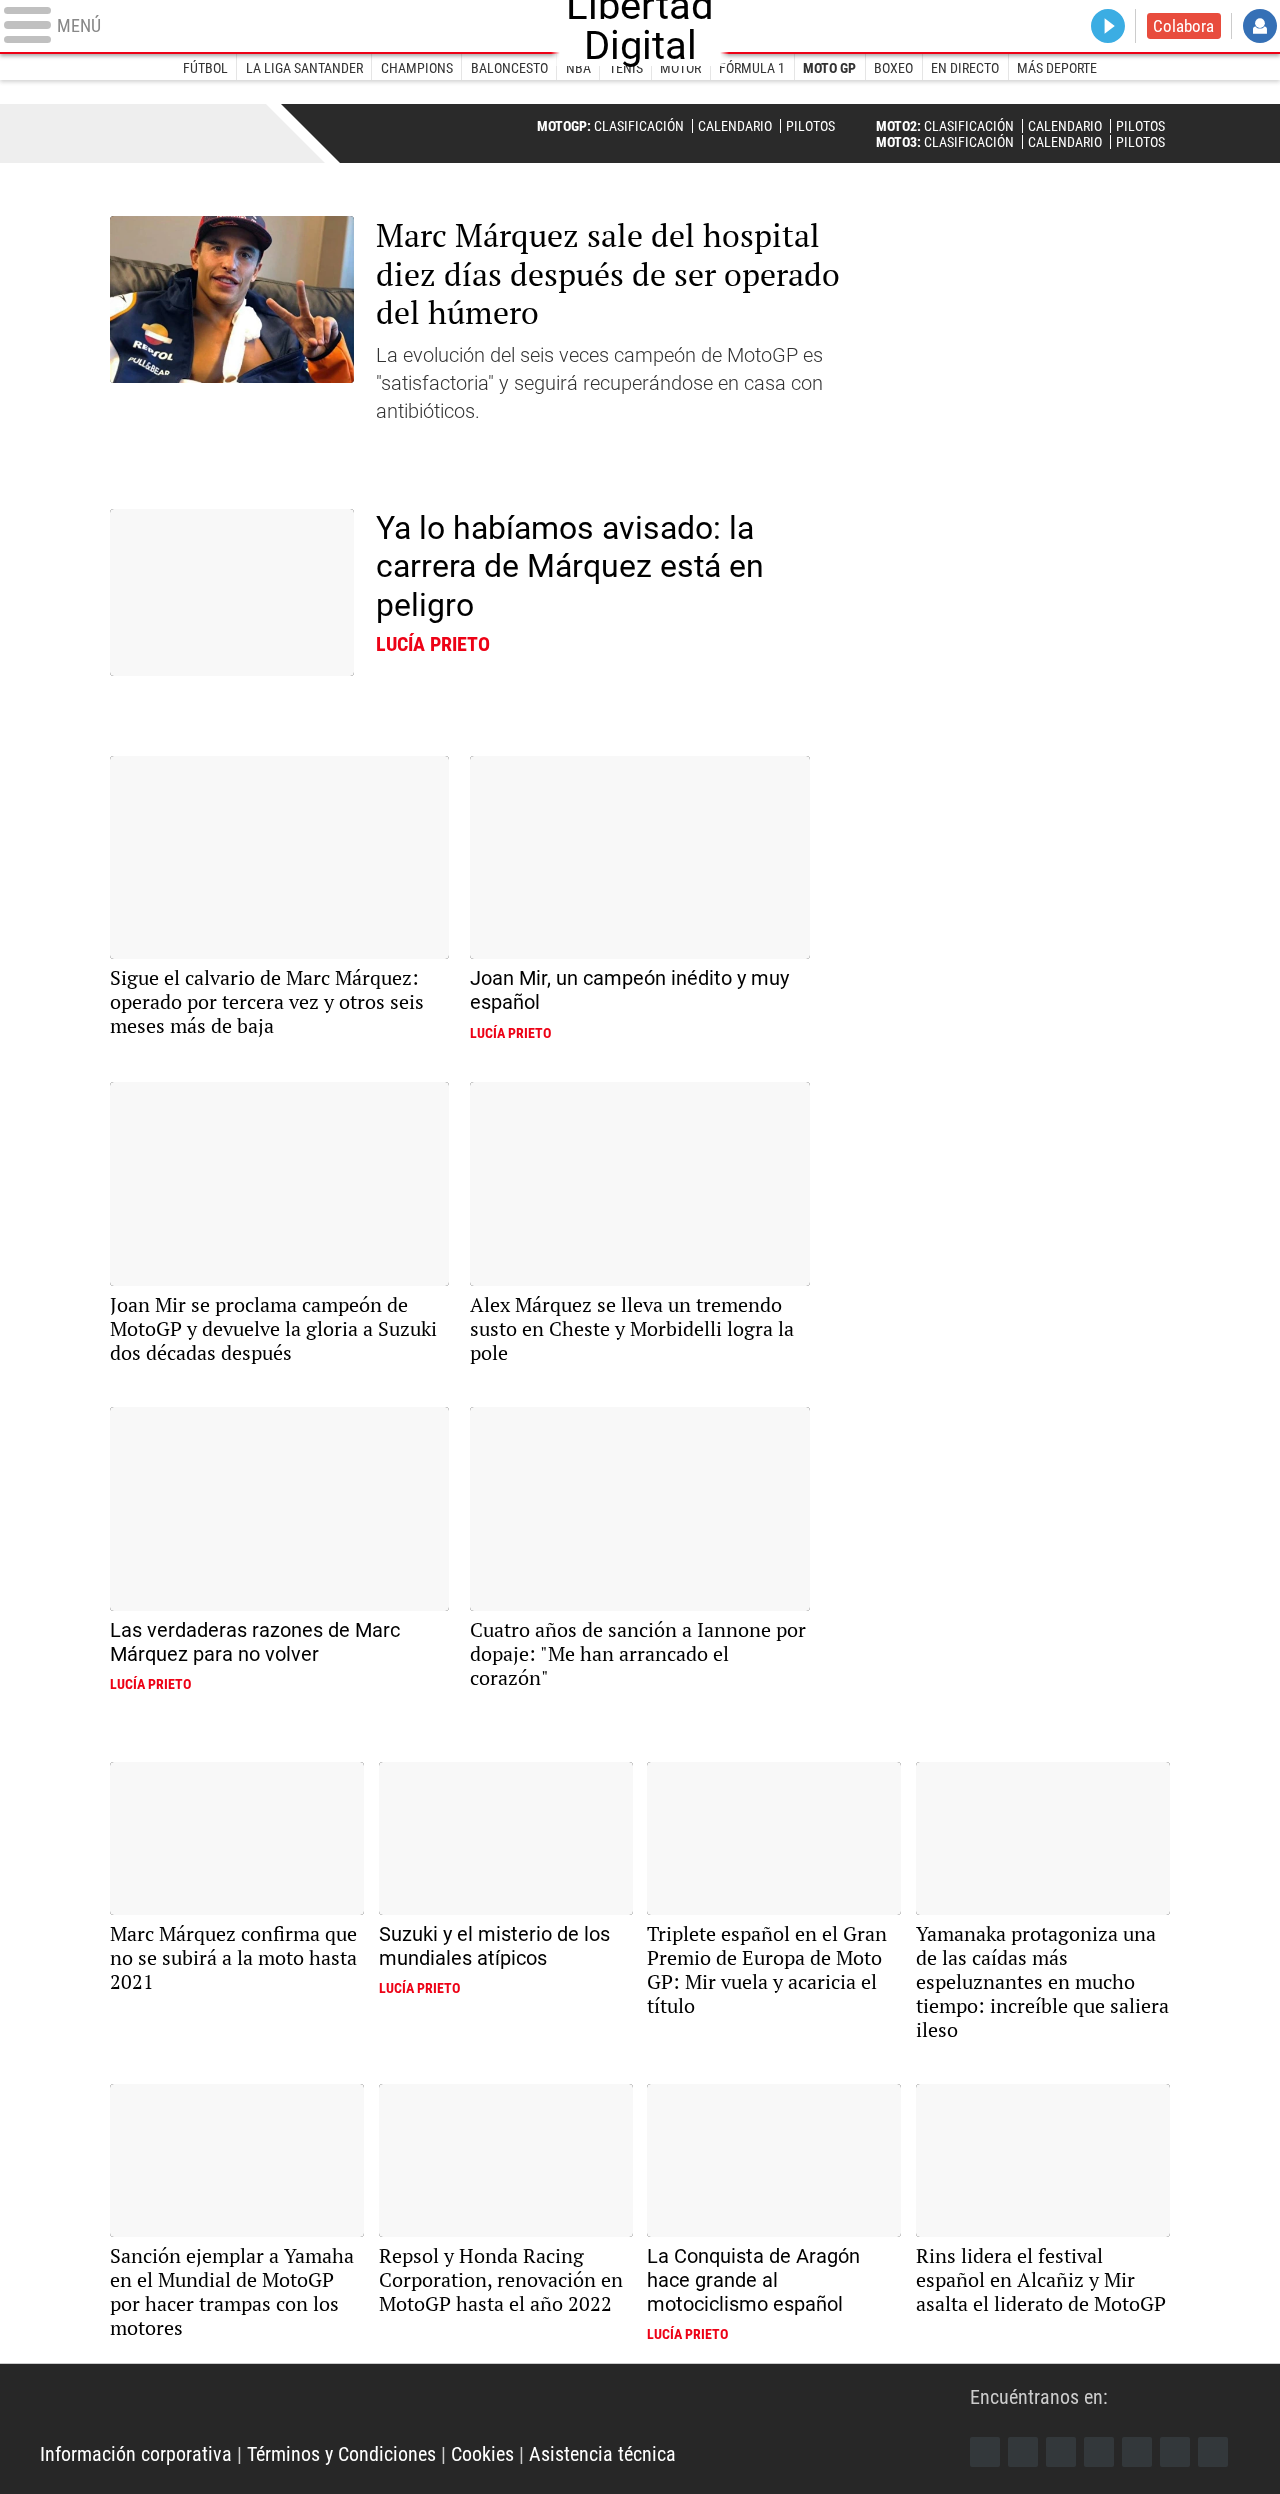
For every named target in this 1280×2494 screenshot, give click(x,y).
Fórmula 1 (752, 68)
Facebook (985, 2452)
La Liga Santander (304, 68)
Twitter (1023, 2452)
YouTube (1099, 2452)
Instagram (1061, 2452)
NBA (578, 68)
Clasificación (639, 126)
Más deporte (1057, 68)
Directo (1108, 26)
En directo (965, 68)
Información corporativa (136, 2454)
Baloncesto (509, 68)
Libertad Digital (505, 2404)
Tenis (626, 68)
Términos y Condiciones (341, 2454)
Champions (417, 68)
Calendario (735, 126)
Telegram (1175, 2452)
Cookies (482, 2454)
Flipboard (1137, 2452)
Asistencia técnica (602, 2454)
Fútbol (205, 68)
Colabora (1183, 26)
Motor (680, 68)
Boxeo (893, 68)
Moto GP (829, 68)
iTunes (1213, 2452)
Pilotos (810, 126)
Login (1260, 26)
